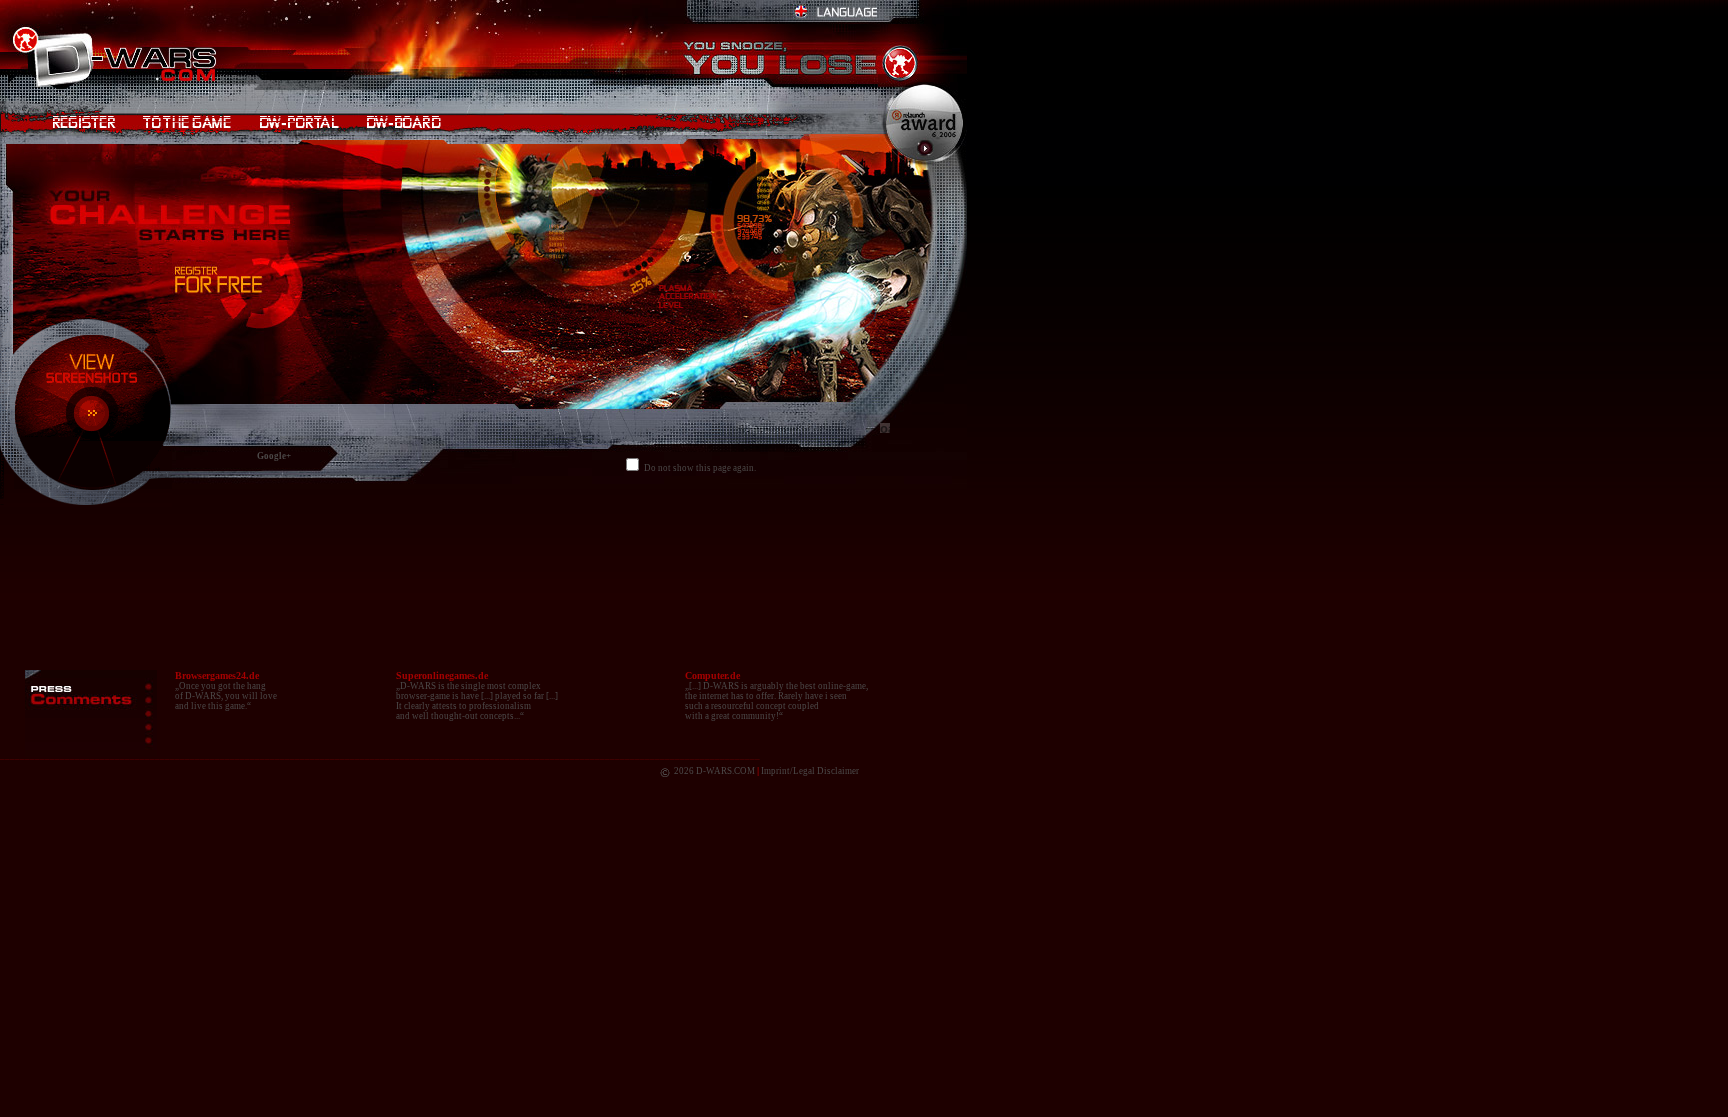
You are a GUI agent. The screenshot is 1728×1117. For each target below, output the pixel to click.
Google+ (274, 456)
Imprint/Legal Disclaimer (810, 771)
